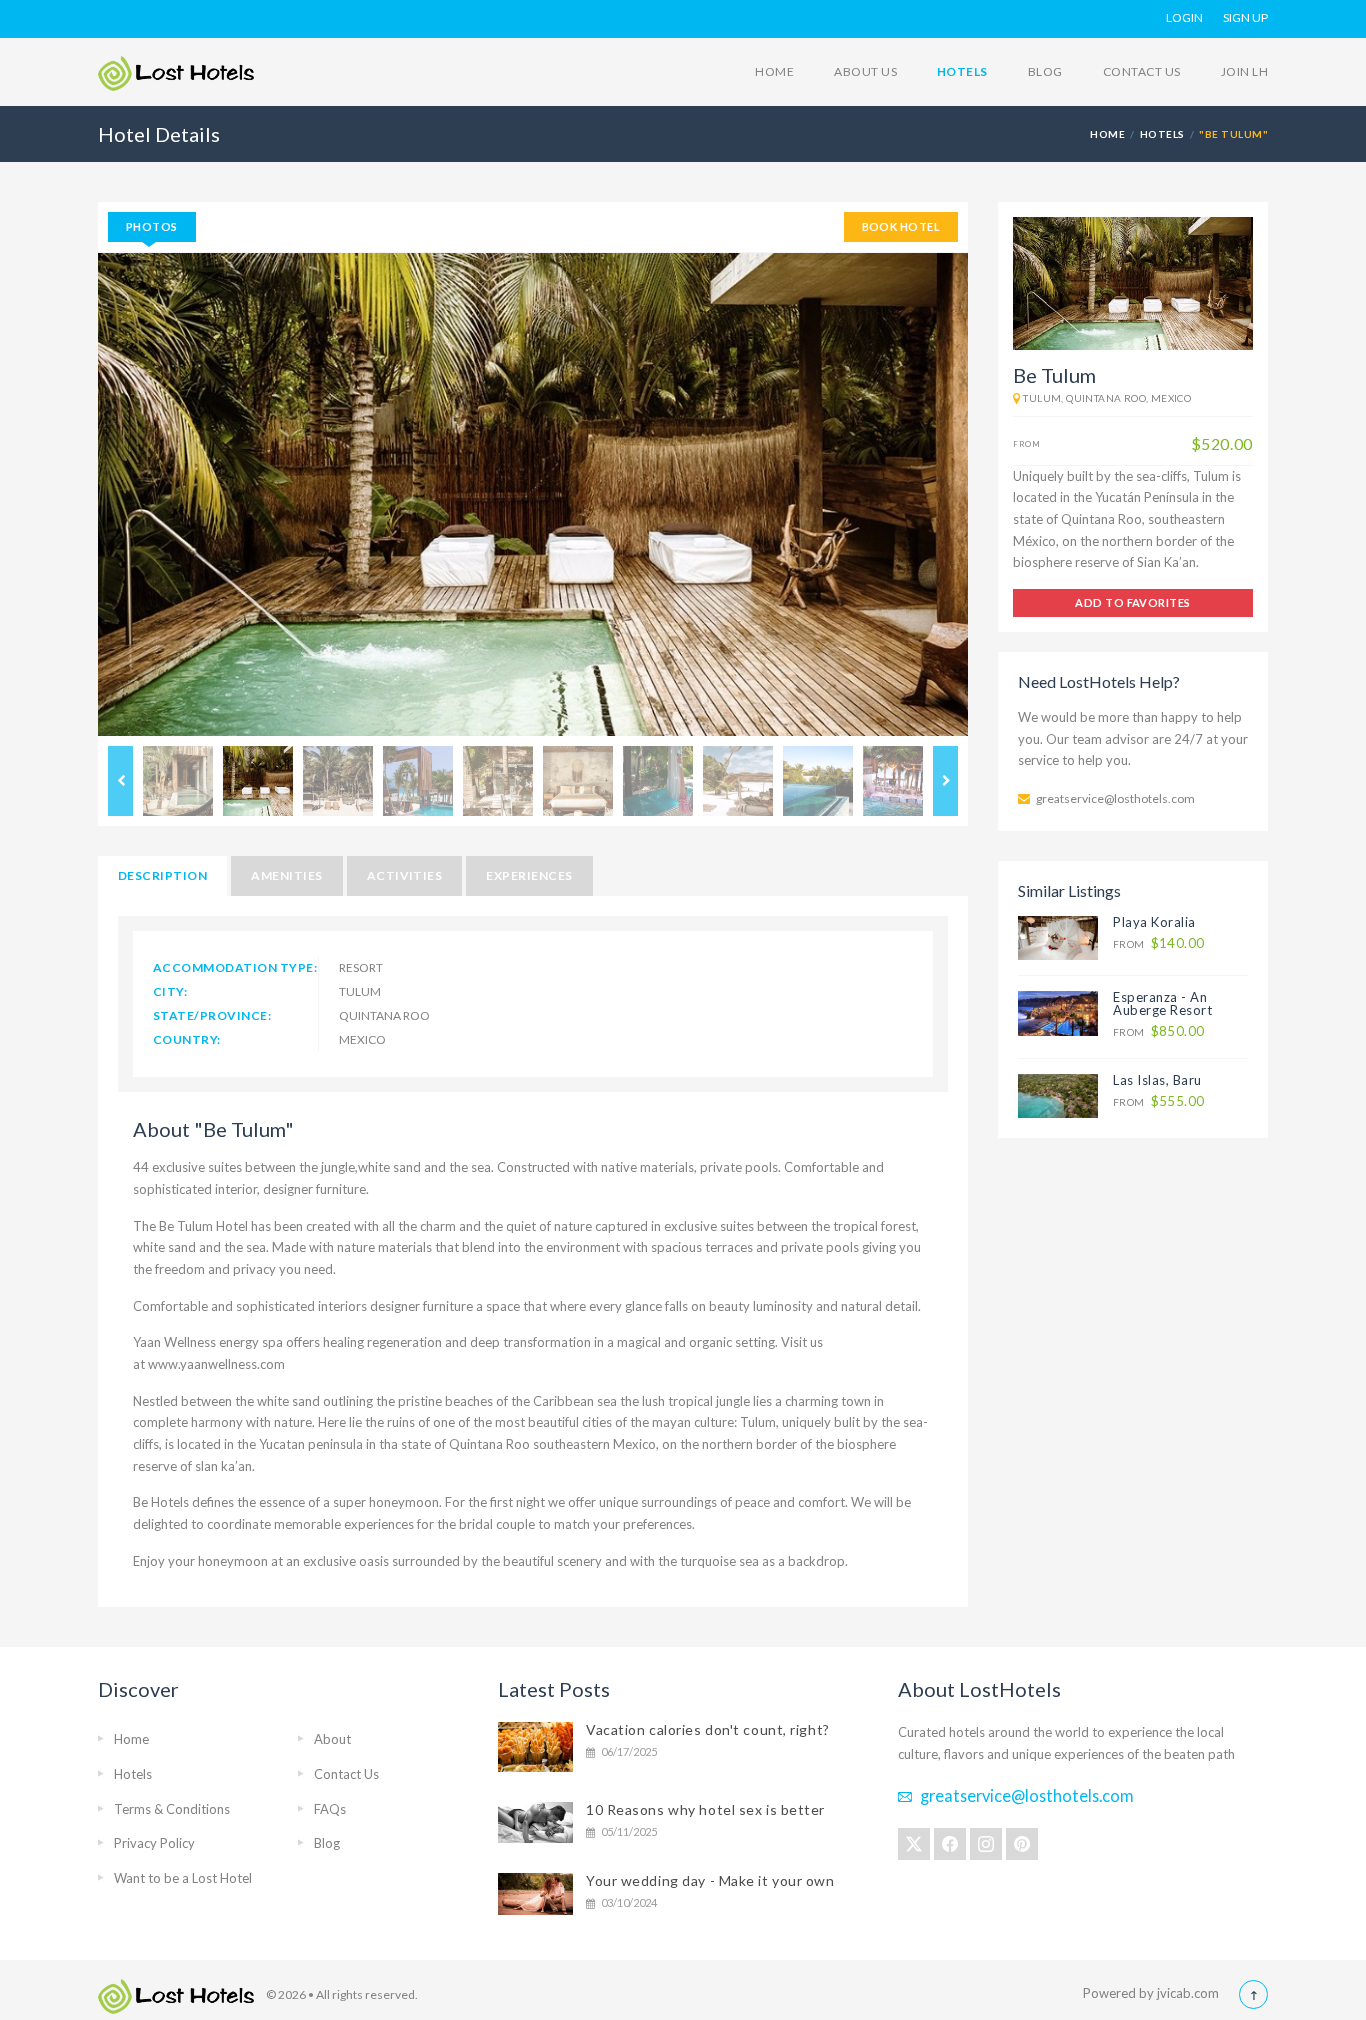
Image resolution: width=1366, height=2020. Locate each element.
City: (170, 991)
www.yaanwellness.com (216, 1364)
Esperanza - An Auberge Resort (1162, 1003)
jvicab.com (1188, 1993)
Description (162, 875)
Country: (187, 1039)
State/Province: (212, 1015)
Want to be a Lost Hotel (183, 1878)
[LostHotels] (176, 73)
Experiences (529, 875)
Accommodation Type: (235, 967)
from (1158, 943)
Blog (1045, 71)
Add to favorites (1132, 602)
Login (1184, 17)
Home (774, 71)
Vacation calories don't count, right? (708, 1729)
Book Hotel (901, 226)
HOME (1107, 134)
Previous (120, 781)
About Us (865, 71)
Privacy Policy (154, 1843)
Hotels (962, 71)
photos (152, 226)
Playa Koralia (1154, 922)
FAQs (330, 1809)
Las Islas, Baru (1157, 1080)
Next (945, 781)
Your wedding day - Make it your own (710, 1880)
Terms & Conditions (172, 1809)
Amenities (286, 875)
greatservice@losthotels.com (1115, 798)
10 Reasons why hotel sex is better (705, 1809)
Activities (405, 875)
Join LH (1244, 71)
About (332, 1739)
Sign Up (1245, 17)
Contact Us (1142, 71)
